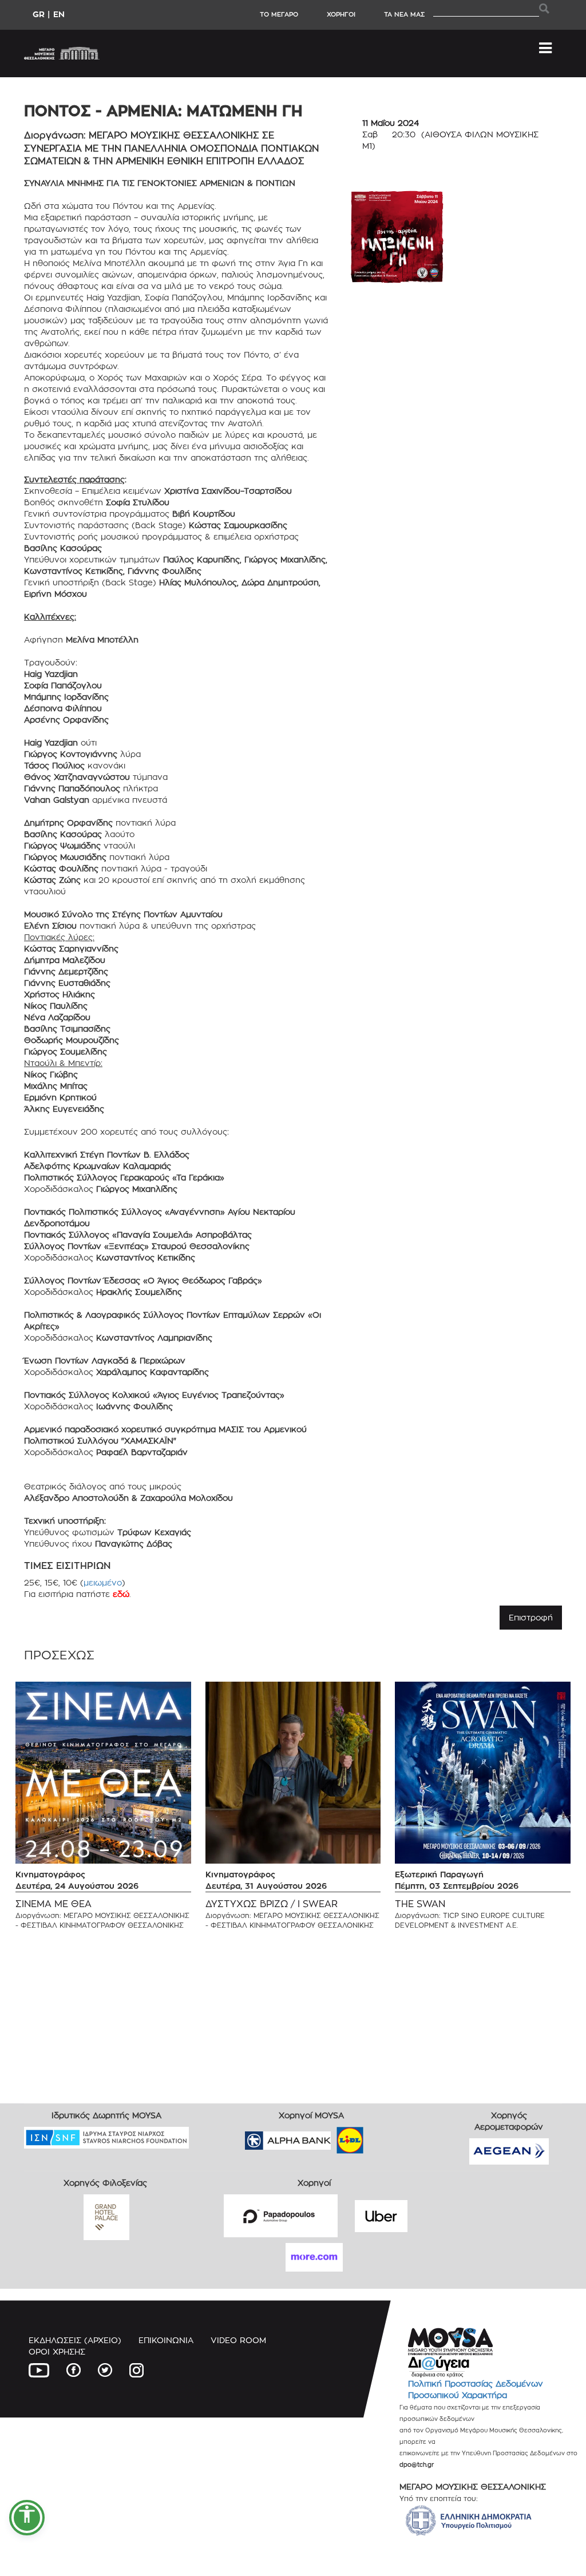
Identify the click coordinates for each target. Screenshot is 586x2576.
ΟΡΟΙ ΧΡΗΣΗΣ (57, 2351)
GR (39, 14)
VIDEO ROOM (238, 2340)
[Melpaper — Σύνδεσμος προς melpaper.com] (383, 2137)
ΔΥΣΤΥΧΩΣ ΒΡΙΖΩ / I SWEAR (272, 1904)
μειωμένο (103, 1582)
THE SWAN (420, 1904)
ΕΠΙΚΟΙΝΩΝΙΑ (166, 2340)
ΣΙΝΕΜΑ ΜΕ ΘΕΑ (54, 1904)
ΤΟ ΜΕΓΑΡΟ (279, 14)
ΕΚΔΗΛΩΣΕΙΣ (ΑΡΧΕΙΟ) (75, 2340)
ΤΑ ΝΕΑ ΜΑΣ (404, 14)
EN (59, 14)
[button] (27, 2518)
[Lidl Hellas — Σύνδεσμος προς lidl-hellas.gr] (334, 2137)
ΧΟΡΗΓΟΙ (341, 14)
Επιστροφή (531, 1617)
